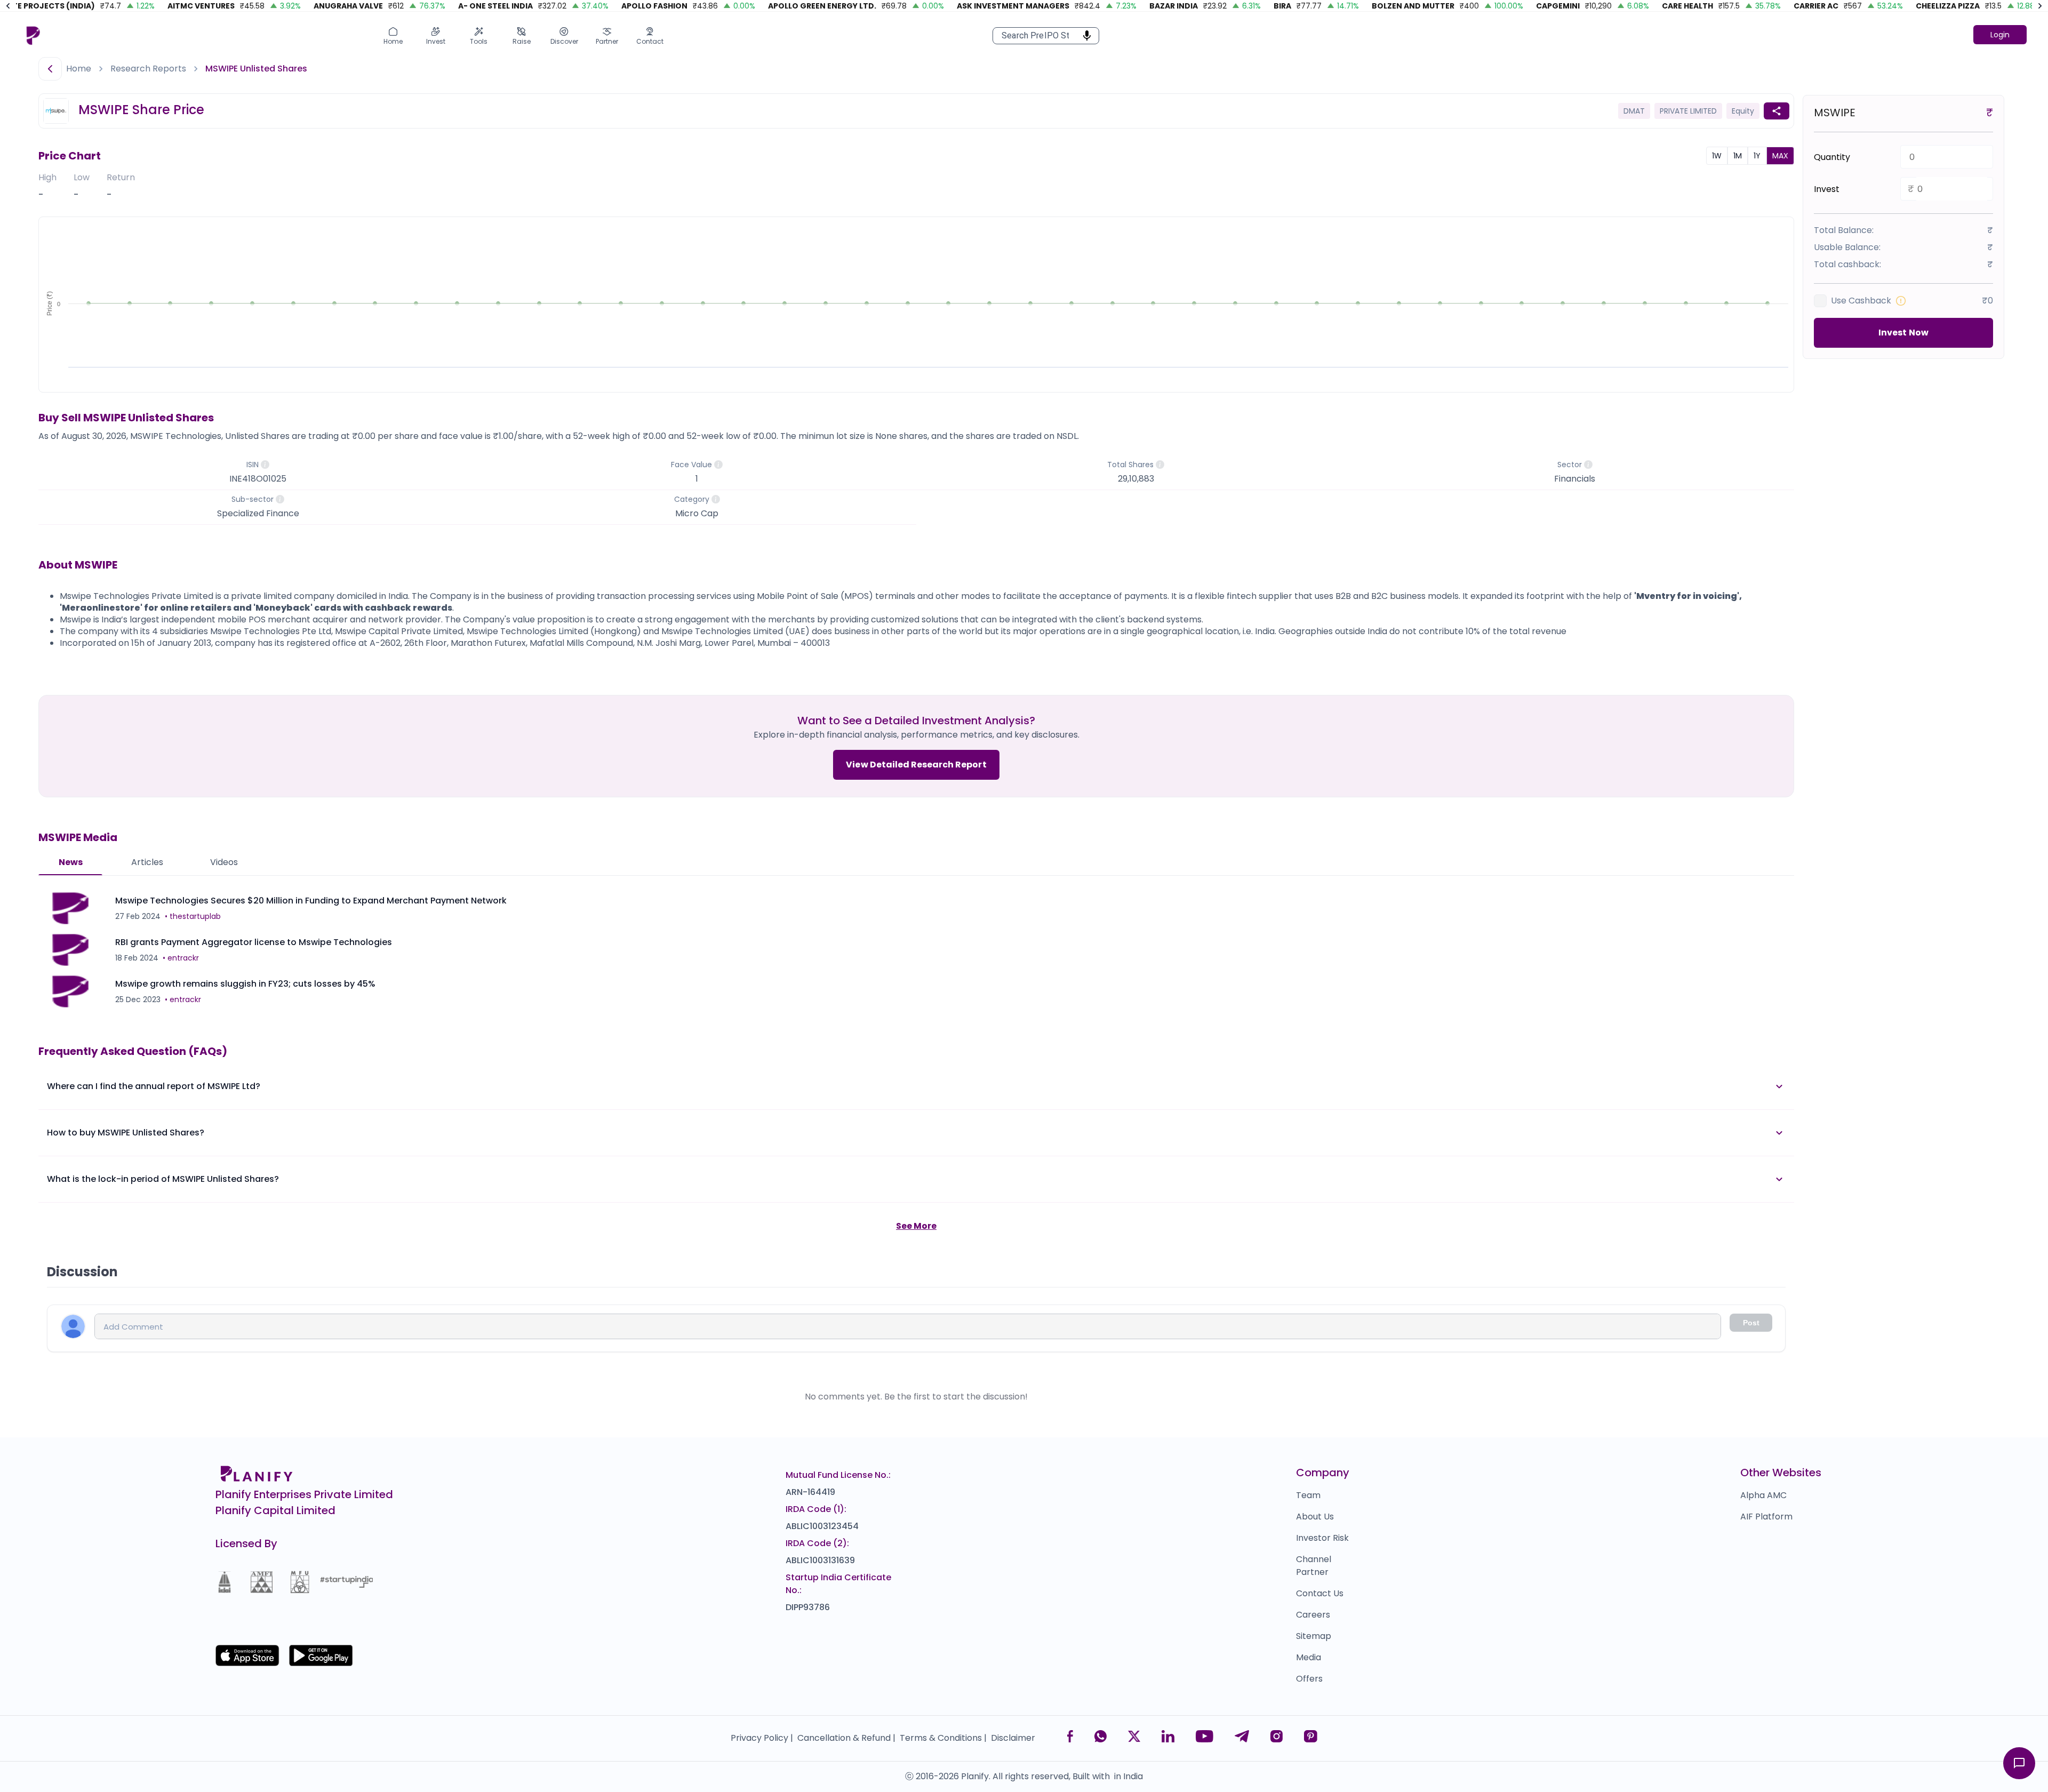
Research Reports (148, 69)
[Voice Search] (1084, 36)
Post (1751, 1323)
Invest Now (1903, 333)
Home (79, 69)
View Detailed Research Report (916, 765)
